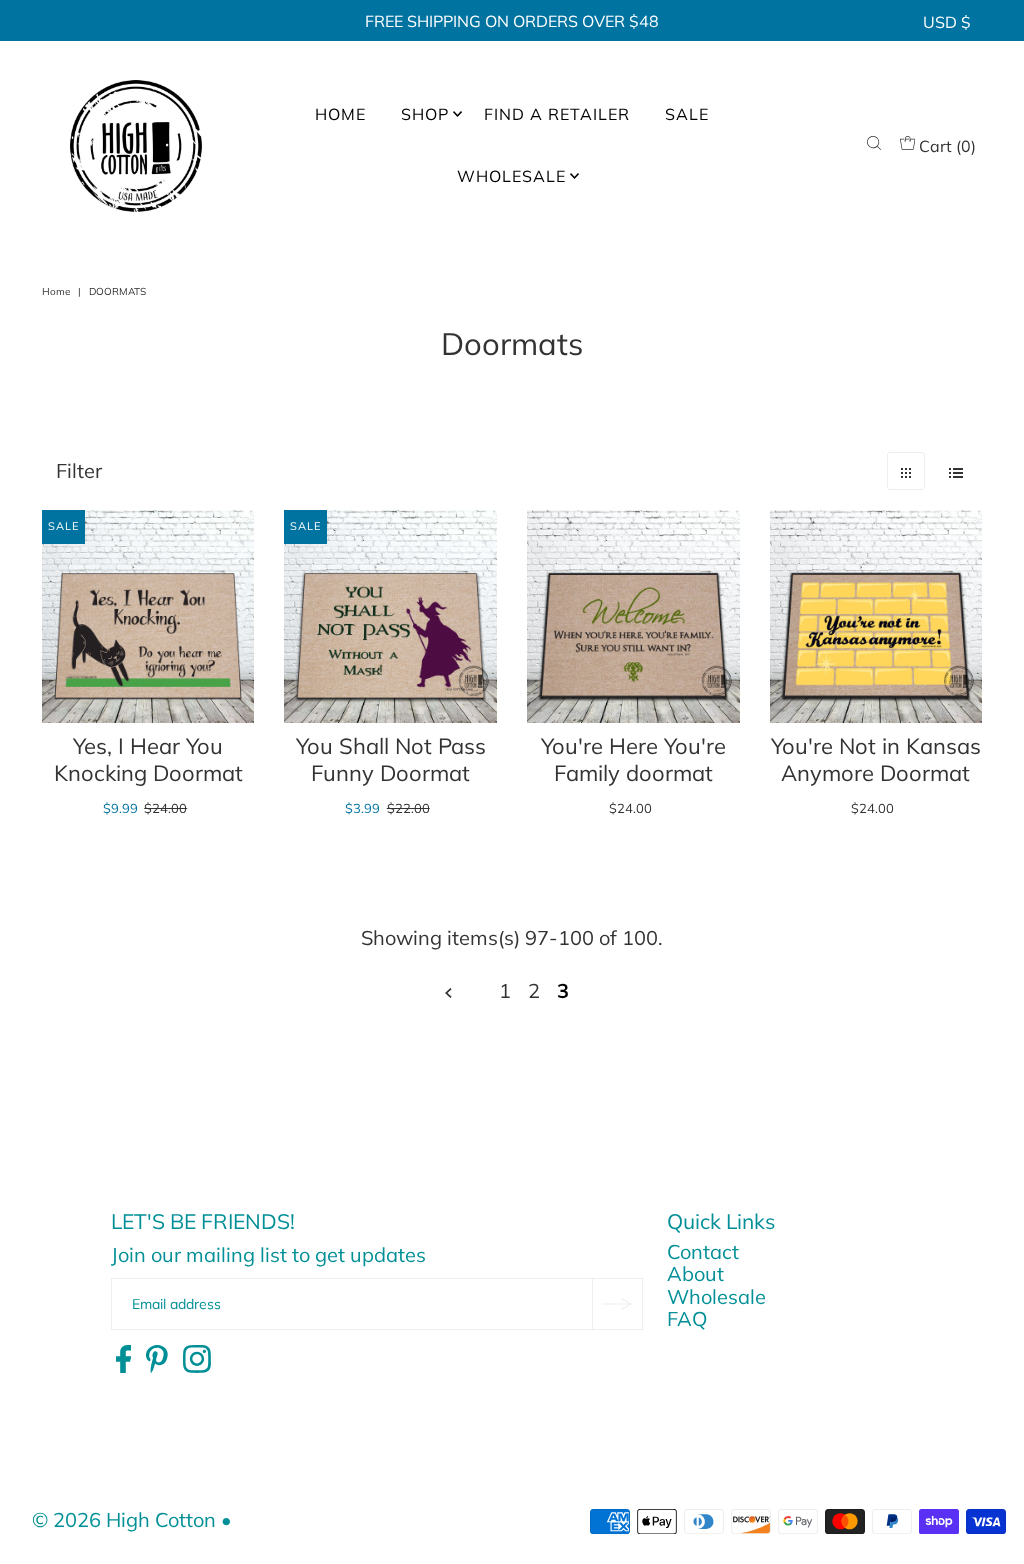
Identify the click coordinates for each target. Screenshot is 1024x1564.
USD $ (947, 22)
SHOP (425, 114)
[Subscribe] (617, 1304)
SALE (687, 114)
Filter (79, 470)
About (695, 1273)
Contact (703, 1251)
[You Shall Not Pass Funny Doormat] (390, 616)
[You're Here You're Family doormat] (633, 616)
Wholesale (716, 1296)
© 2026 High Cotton (124, 1519)
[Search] (874, 146)
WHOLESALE (511, 176)
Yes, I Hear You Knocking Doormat (148, 760)
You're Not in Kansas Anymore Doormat (876, 760)
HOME (340, 114)
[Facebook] (123, 1360)
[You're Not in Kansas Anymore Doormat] (876, 616)
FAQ (687, 1318)
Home (56, 291)
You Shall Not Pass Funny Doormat (391, 760)
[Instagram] (197, 1360)
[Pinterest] (157, 1360)
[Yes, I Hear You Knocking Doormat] (148, 616)
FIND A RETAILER (557, 114)
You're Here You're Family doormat (633, 760)
